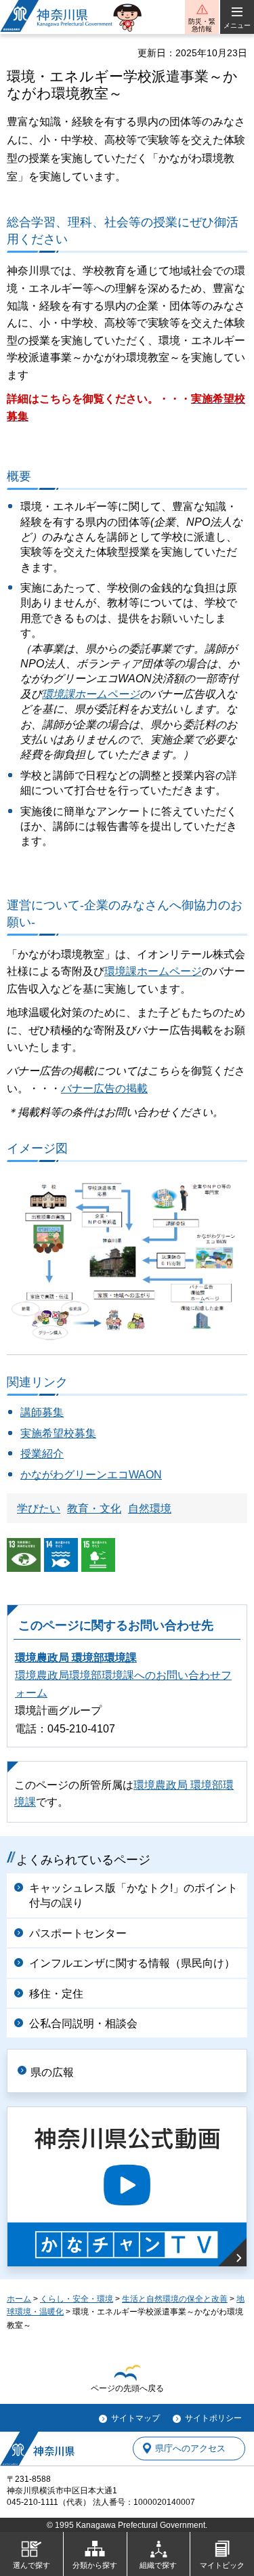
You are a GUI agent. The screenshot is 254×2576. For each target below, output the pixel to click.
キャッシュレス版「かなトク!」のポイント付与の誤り (133, 1895)
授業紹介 (42, 1454)
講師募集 (42, 1412)
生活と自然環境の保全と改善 (175, 2299)
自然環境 (150, 1509)
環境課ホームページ (91, 694)
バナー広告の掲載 (104, 1088)
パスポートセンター (78, 1933)
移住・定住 (56, 1994)
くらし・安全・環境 (77, 2299)
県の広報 (52, 2072)
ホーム (19, 2299)
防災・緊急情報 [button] (202, 25)
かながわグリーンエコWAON (91, 1475)
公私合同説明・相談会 (83, 2023)
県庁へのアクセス (190, 2448)
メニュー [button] (237, 25)
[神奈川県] (37, 2449)
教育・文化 (94, 1509)
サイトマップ (135, 2418)
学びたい (39, 1509)
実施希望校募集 (58, 1433)
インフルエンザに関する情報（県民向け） (132, 1963)
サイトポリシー (213, 2418)
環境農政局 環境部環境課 (76, 1658)
